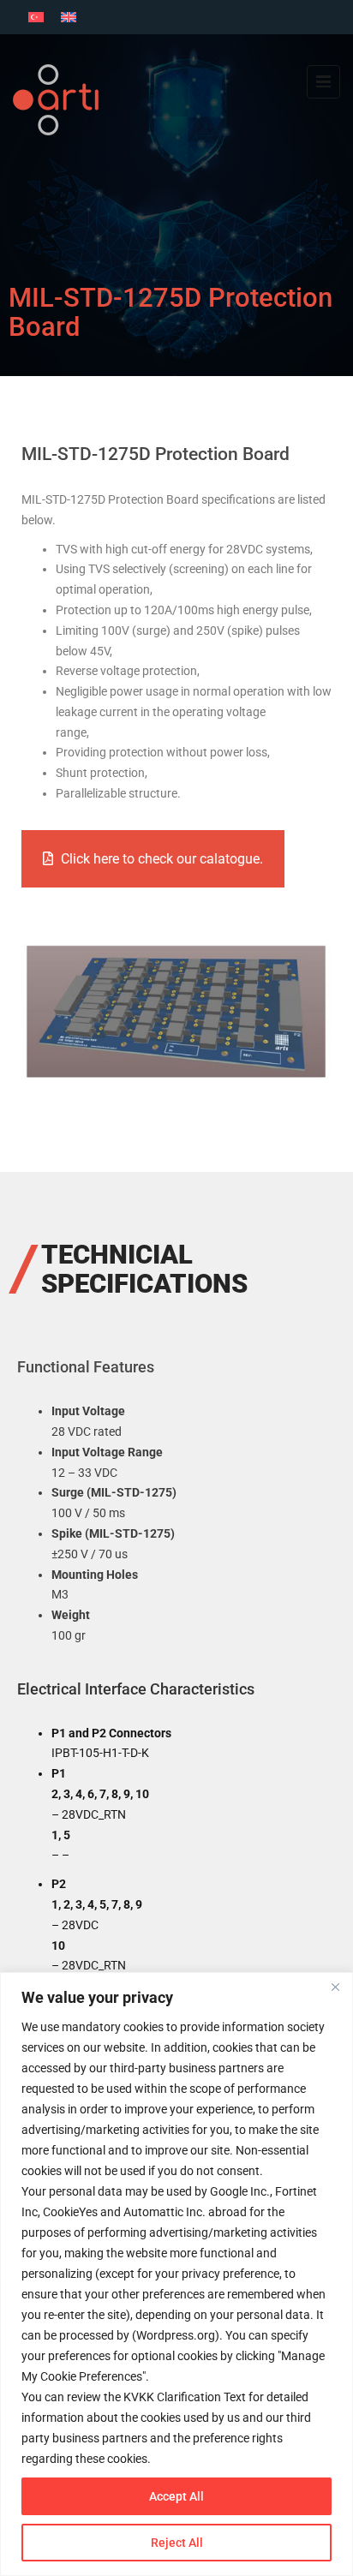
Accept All (176, 2496)
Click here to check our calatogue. (162, 859)
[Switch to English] (69, 17)
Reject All (177, 2543)
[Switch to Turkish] (36, 17)
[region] (176, 2274)
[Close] (335, 1987)
